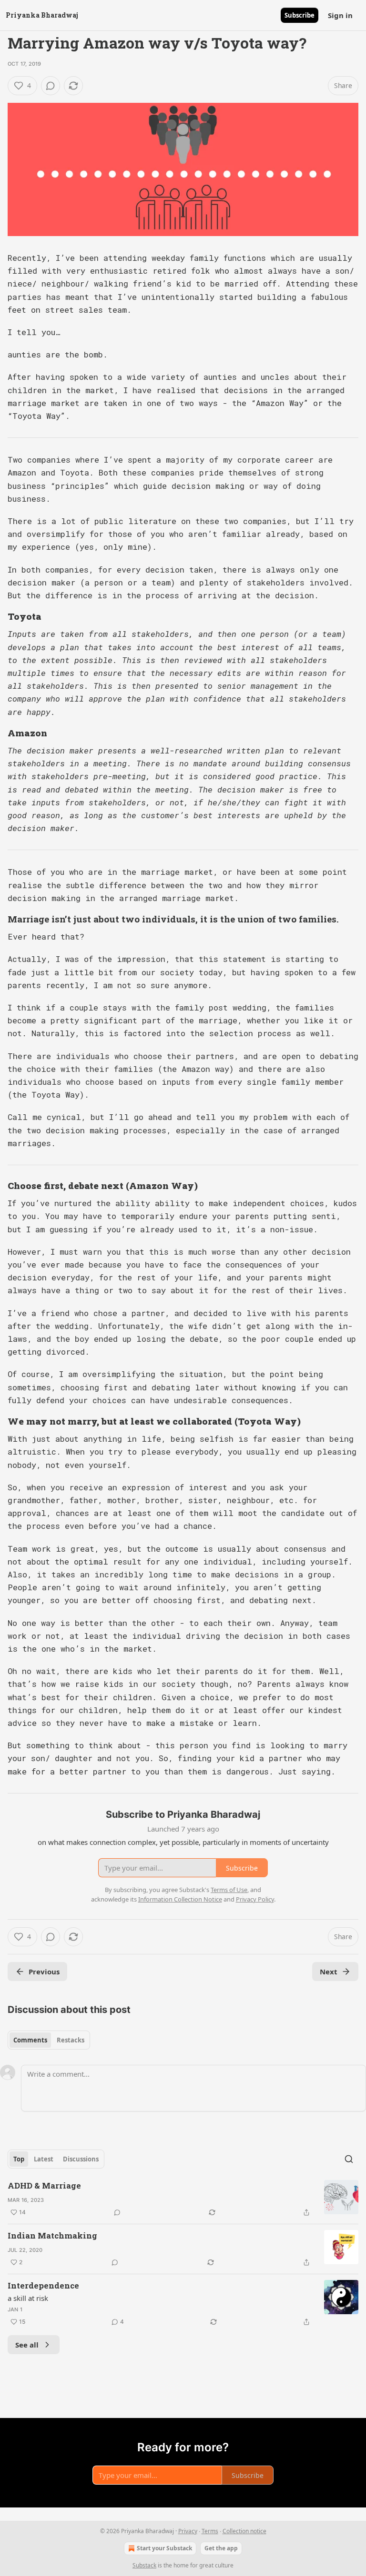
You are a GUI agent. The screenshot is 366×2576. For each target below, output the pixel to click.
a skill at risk (28, 2298)
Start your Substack (164, 2548)
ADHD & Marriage (44, 2185)
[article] (183, 2199)
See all (27, 2345)
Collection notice (244, 2531)
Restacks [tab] (71, 2040)
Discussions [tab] (81, 2159)
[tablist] (49, 2040)
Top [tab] (19, 2159)
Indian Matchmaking (52, 2235)
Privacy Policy (255, 1899)
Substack (144, 2565)
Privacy (188, 2531)
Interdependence (43, 2285)
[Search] (349, 2159)
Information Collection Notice (180, 1899)
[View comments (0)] (51, 86)
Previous (44, 1972)
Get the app (221, 2548)
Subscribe (300, 15)
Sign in (340, 15)
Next (329, 1972)
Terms (210, 2531)
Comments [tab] (30, 2040)
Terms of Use (229, 1890)
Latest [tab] (44, 2159)
